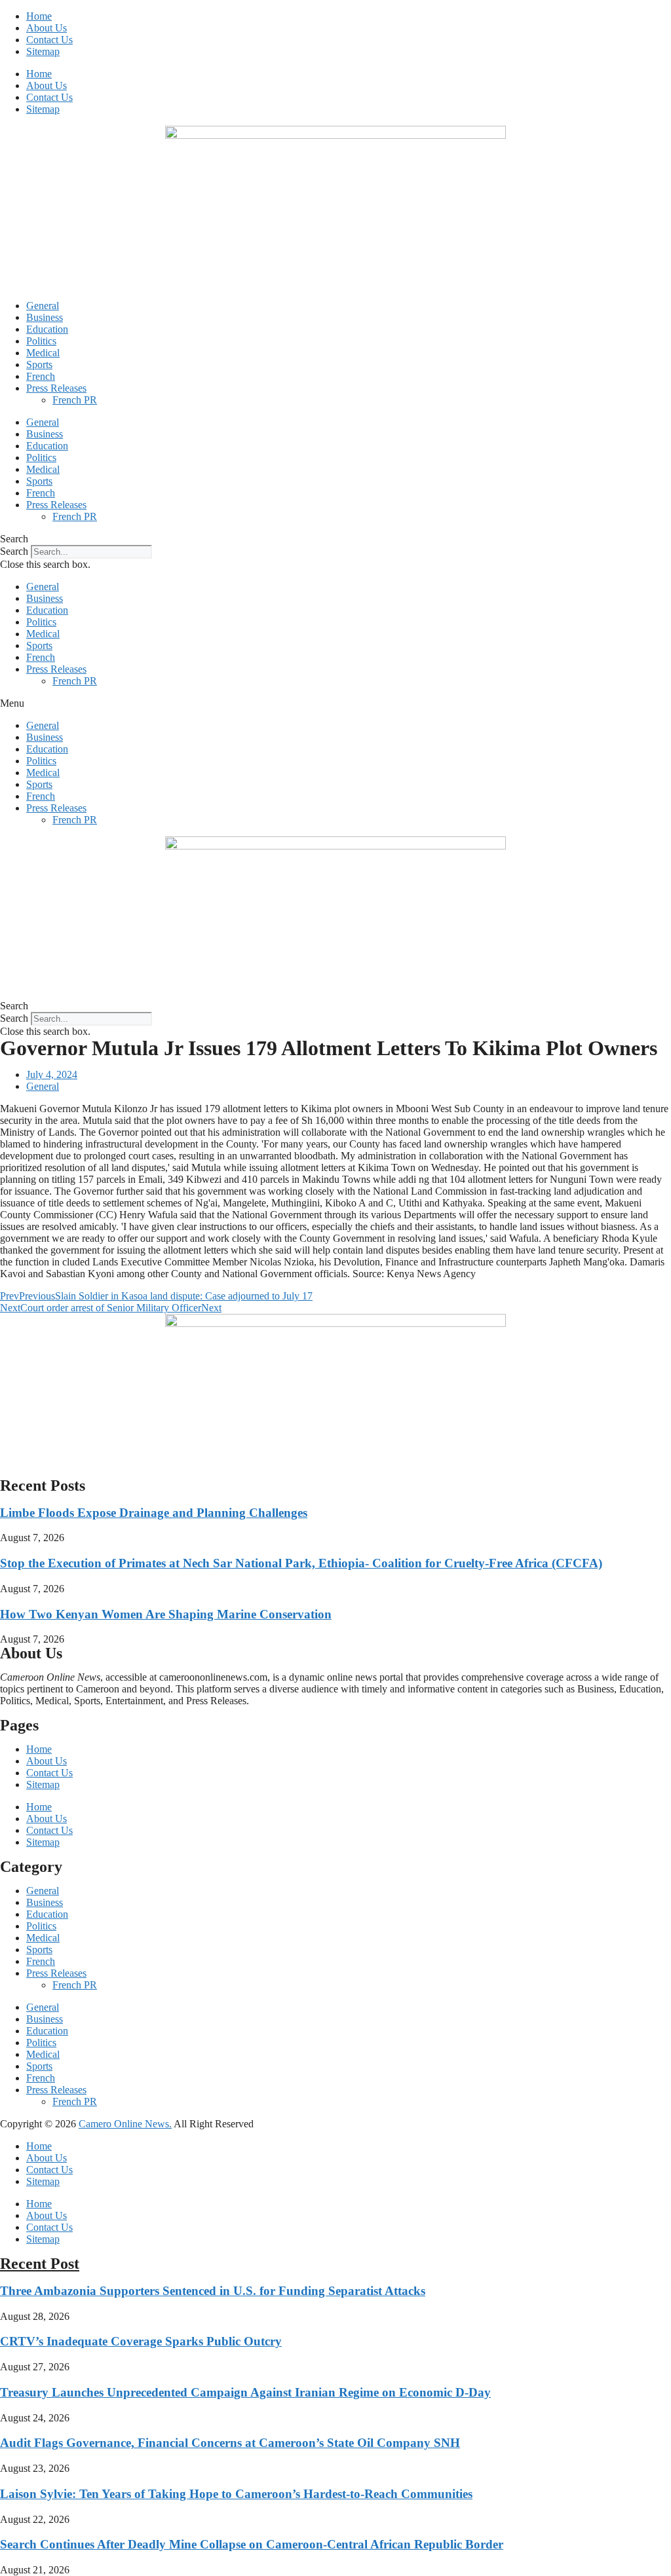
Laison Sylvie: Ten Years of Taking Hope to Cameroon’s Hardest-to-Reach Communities (236, 2494)
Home (39, 16)
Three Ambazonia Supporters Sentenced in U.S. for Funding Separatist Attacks (213, 2291)
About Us (47, 28)
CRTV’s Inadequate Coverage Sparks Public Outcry (141, 2341)
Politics (41, 341)
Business (45, 317)
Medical (43, 353)
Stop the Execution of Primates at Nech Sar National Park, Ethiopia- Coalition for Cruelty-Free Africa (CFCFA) (301, 1563)
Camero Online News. (125, 2124)
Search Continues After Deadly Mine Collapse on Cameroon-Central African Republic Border (252, 2544)
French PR (75, 400)
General (43, 306)
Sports (39, 364)
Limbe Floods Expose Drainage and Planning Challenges (154, 1513)
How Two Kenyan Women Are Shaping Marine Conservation (166, 1614)
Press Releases (56, 388)
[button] (335, 539)
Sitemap (43, 51)
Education (47, 329)
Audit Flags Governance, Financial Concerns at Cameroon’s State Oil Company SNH (230, 2443)
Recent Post (40, 2264)
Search (14, 551)
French (41, 376)
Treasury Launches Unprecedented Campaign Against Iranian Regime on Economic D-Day (245, 2392)
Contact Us (49, 40)
